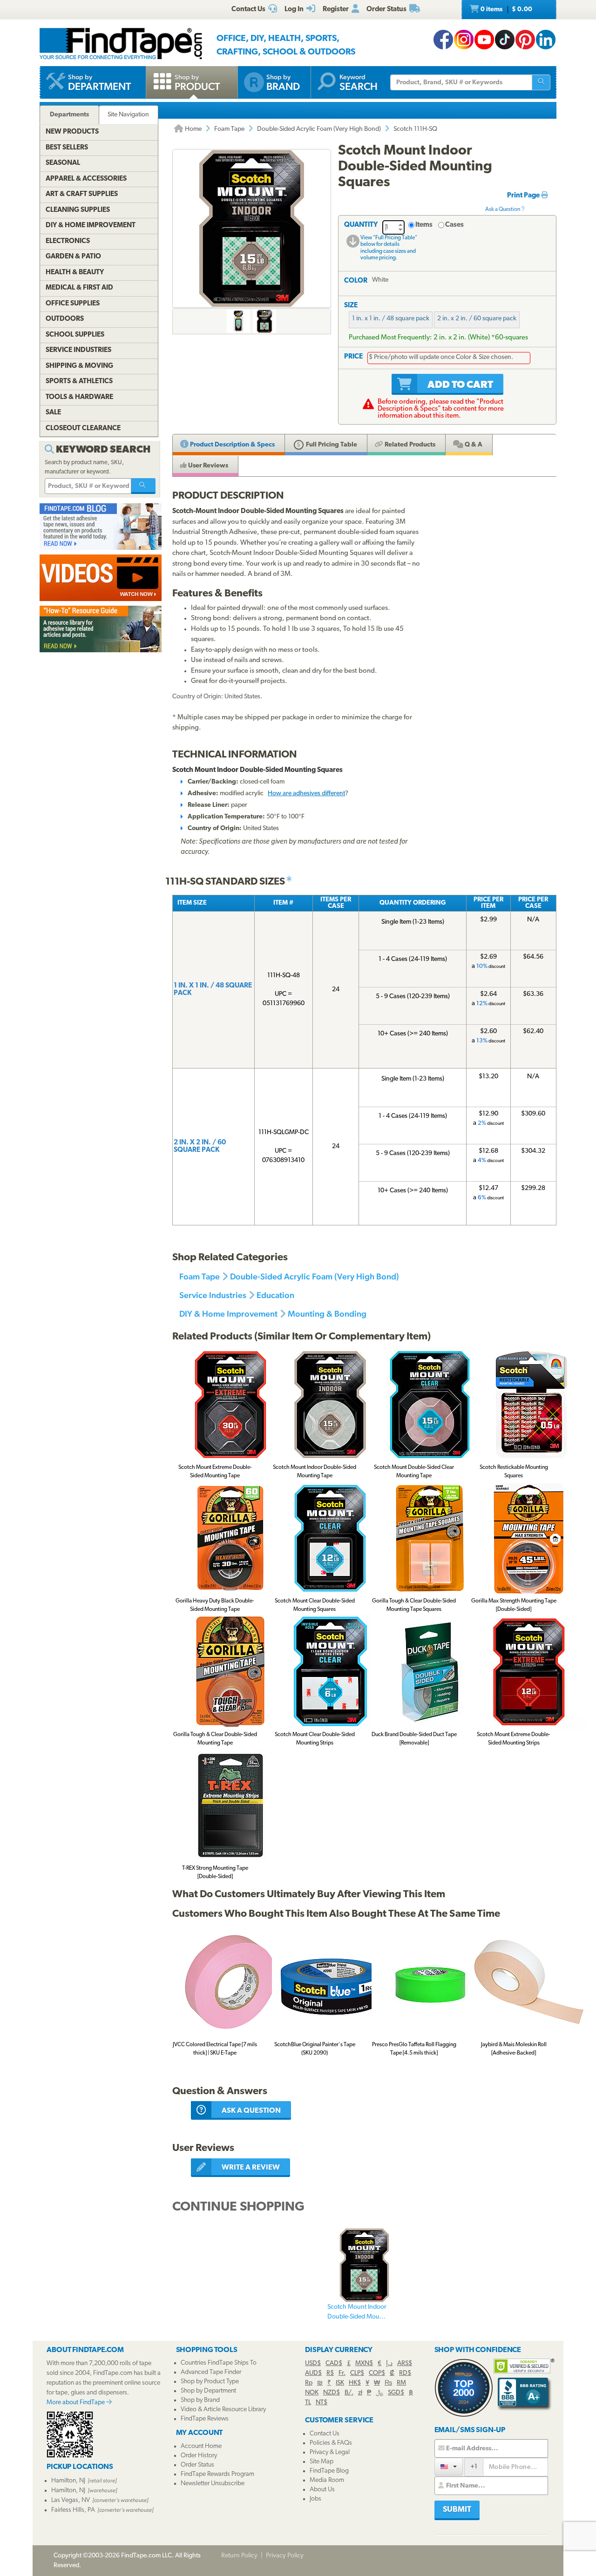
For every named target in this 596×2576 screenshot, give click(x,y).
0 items (506, 10)
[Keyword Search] (143, 486)
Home (193, 129)
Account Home (201, 2446)
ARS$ (405, 2363)
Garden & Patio (73, 257)
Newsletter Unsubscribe (213, 2484)
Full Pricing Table (331, 445)
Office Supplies (73, 304)
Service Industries (213, 1295)
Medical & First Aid (79, 288)
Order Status (197, 2465)
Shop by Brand (200, 2400)
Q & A (473, 445)
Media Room (327, 2480)
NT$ (322, 2403)
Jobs (315, 2499)
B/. (349, 2393)
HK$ (355, 2383)
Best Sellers (67, 148)
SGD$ (396, 2393)
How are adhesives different (306, 794)
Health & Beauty (75, 273)
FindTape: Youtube (484, 40)
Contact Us (325, 2434)
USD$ (313, 2363)
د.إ (389, 2363)
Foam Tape (229, 129)
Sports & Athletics (79, 382)
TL (308, 2403)
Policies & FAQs (331, 2443)
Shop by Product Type (210, 2382)
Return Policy (239, 2556)
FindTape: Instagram (464, 40)
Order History (199, 2456)
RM (401, 2383)
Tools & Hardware (79, 397)
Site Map (322, 2462)
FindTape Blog (329, 2471)
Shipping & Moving (79, 366)
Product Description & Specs (232, 445)
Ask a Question (503, 210)
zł (360, 2393)
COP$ (377, 2373)
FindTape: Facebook (443, 40)
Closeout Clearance (83, 429)
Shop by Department (208, 2391)
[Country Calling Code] (449, 2466)
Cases (454, 225)
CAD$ (334, 2363)
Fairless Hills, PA (73, 2510)
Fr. (342, 2373)
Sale (53, 413)
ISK (340, 2383)
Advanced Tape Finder (211, 2372)
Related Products (409, 445)
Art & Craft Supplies (82, 194)
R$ (330, 2373)
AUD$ (313, 2373)
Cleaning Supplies (78, 210)
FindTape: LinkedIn (546, 40)
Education (275, 1295)
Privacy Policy (285, 2556)
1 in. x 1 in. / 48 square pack (391, 319)
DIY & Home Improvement (228, 1314)
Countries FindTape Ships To (219, 2363)
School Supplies (75, 335)
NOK (312, 2393)
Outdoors (65, 319)
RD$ (405, 2373)
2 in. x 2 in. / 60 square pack (477, 319)
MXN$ (364, 2363)
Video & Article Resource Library (223, 2410)
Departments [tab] (69, 115)
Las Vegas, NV (71, 2500)
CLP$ (357, 2373)
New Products (72, 132)
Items (424, 225)
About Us (322, 2490)
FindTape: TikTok (505, 40)
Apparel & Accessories (86, 179)
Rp (309, 2383)
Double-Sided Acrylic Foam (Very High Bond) (319, 129)
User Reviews (207, 466)
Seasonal (63, 163)
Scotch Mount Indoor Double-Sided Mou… (357, 2312)
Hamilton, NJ (68, 2481)
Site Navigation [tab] (128, 115)
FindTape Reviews (205, 2419)
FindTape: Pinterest (525, 40)
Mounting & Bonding (327, 1314)
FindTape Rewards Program (217, 2474)
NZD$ (332, 2393)
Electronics (68, 241)
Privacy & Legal (330, 2452)
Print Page (524, 196)
